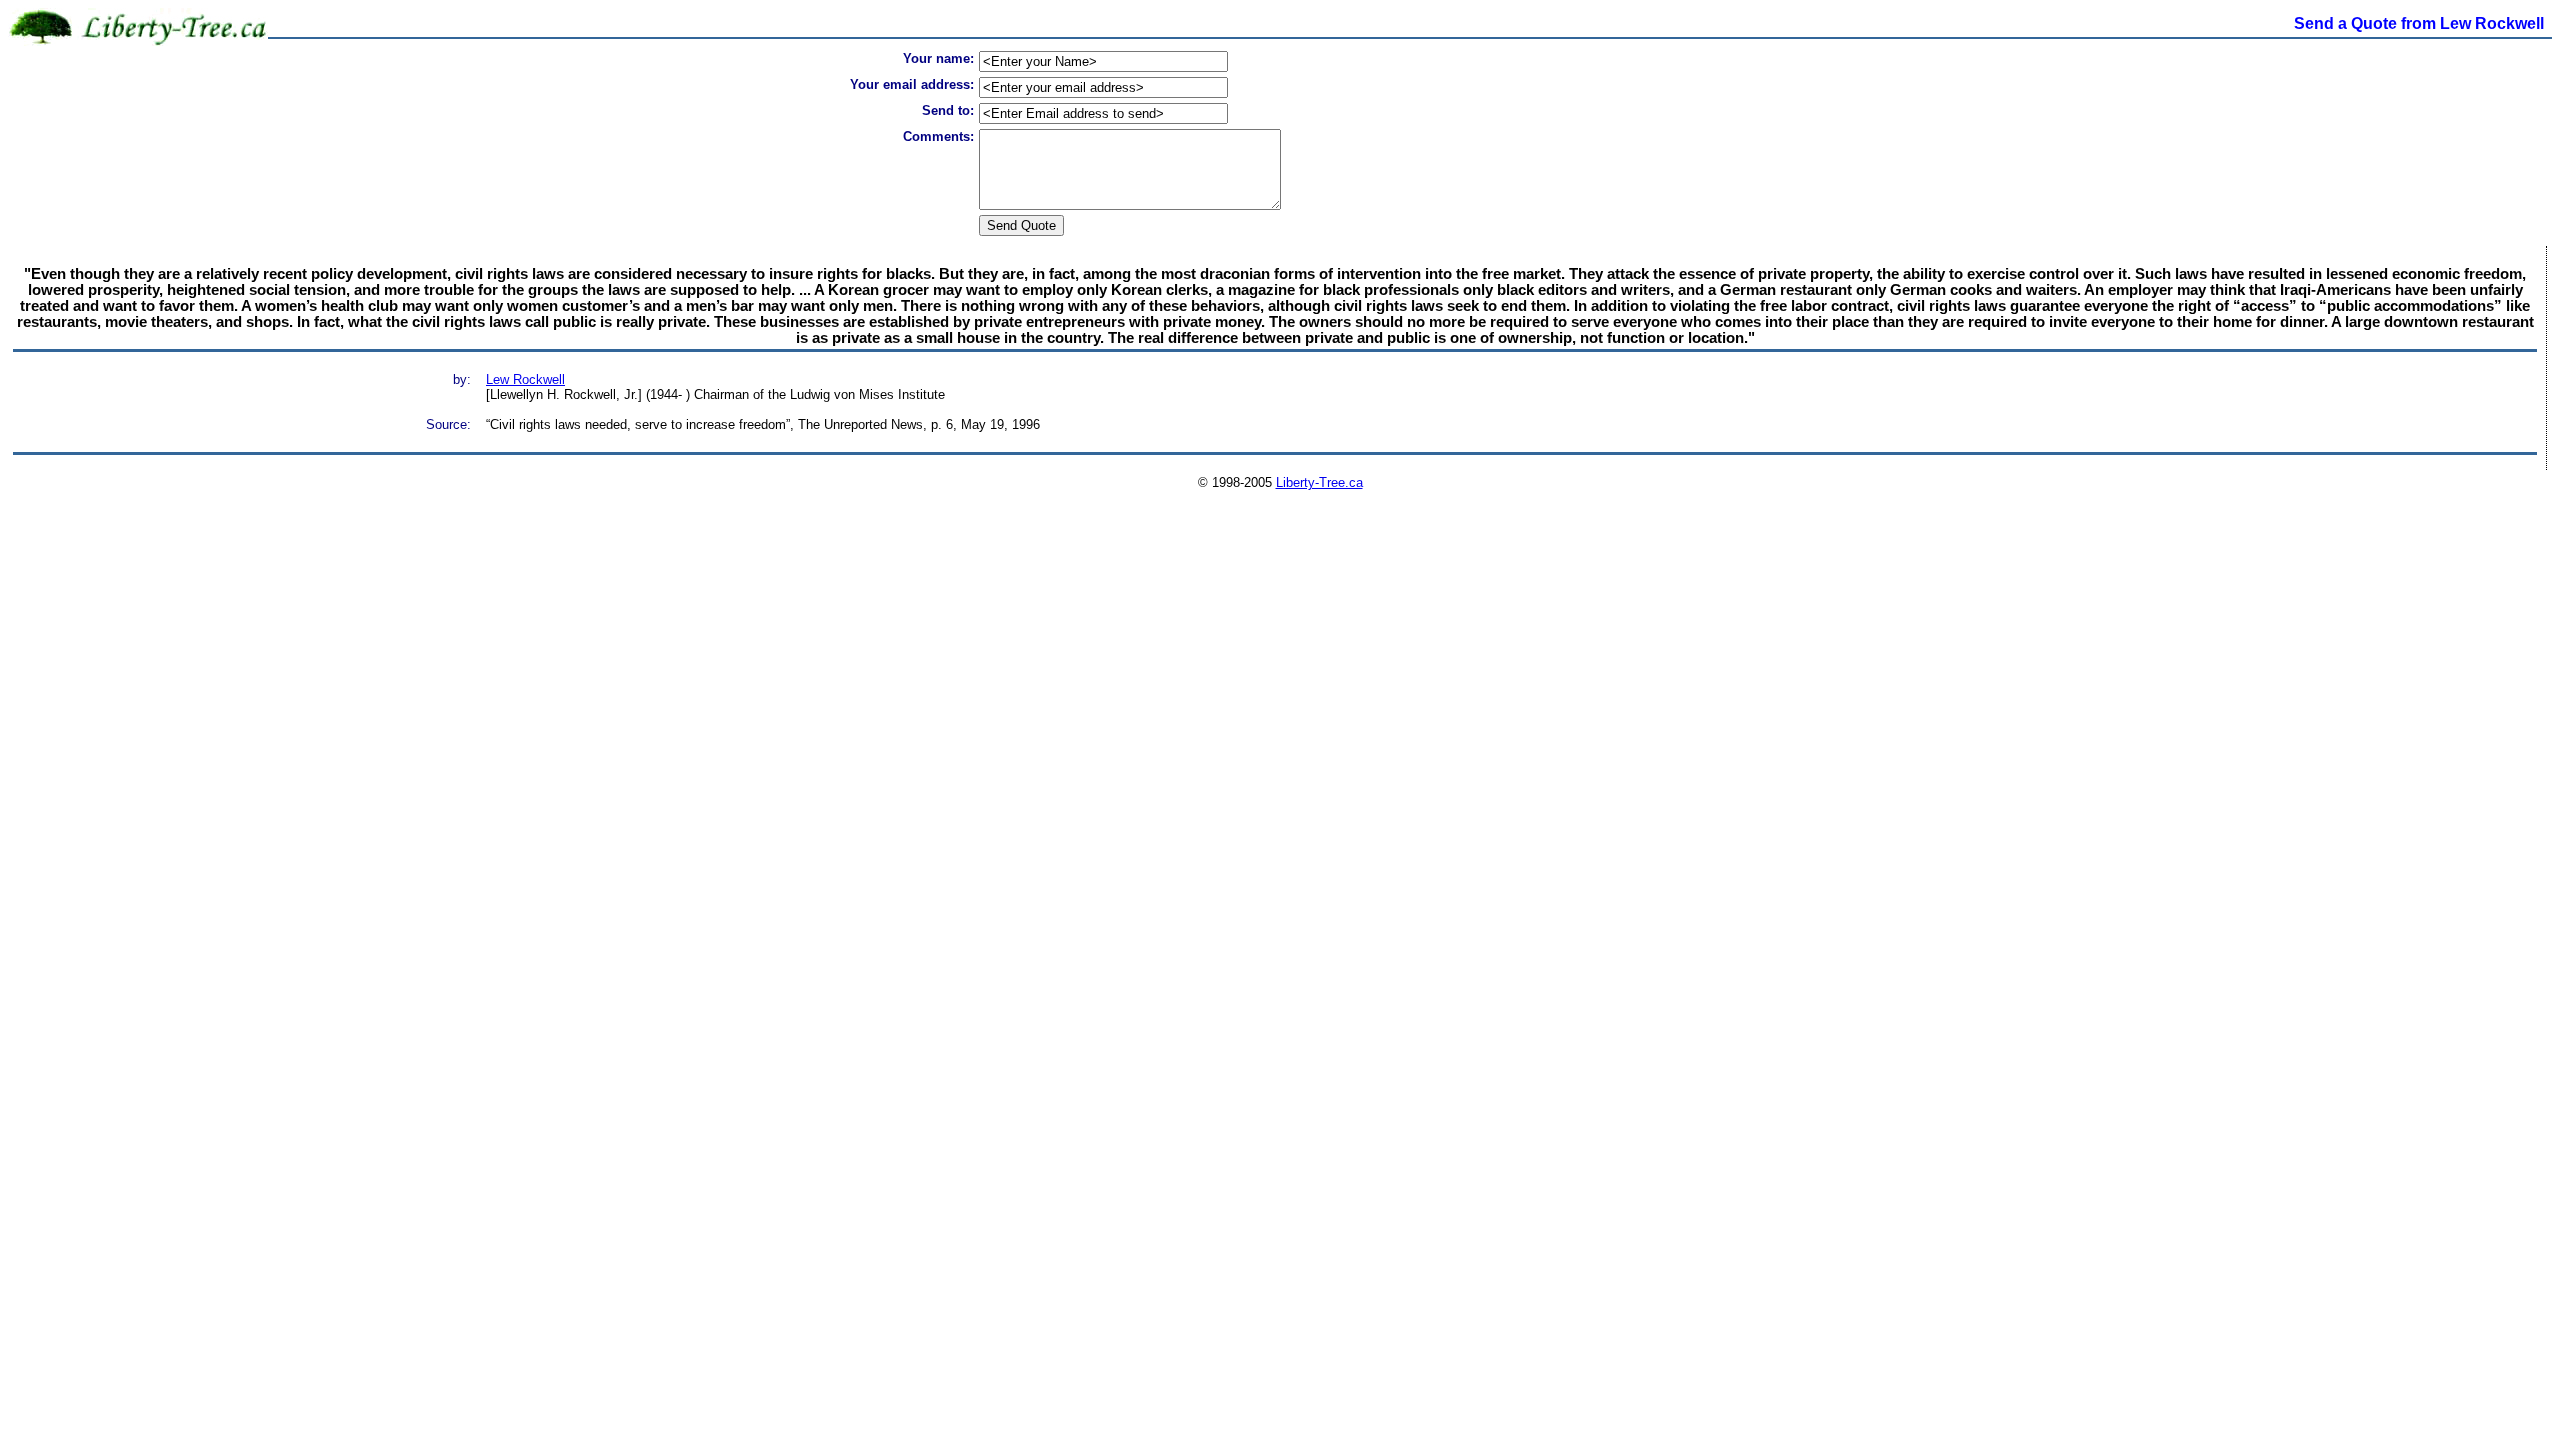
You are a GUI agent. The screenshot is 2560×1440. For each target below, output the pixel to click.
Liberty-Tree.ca (1319, 482)
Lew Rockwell (525, 379)
